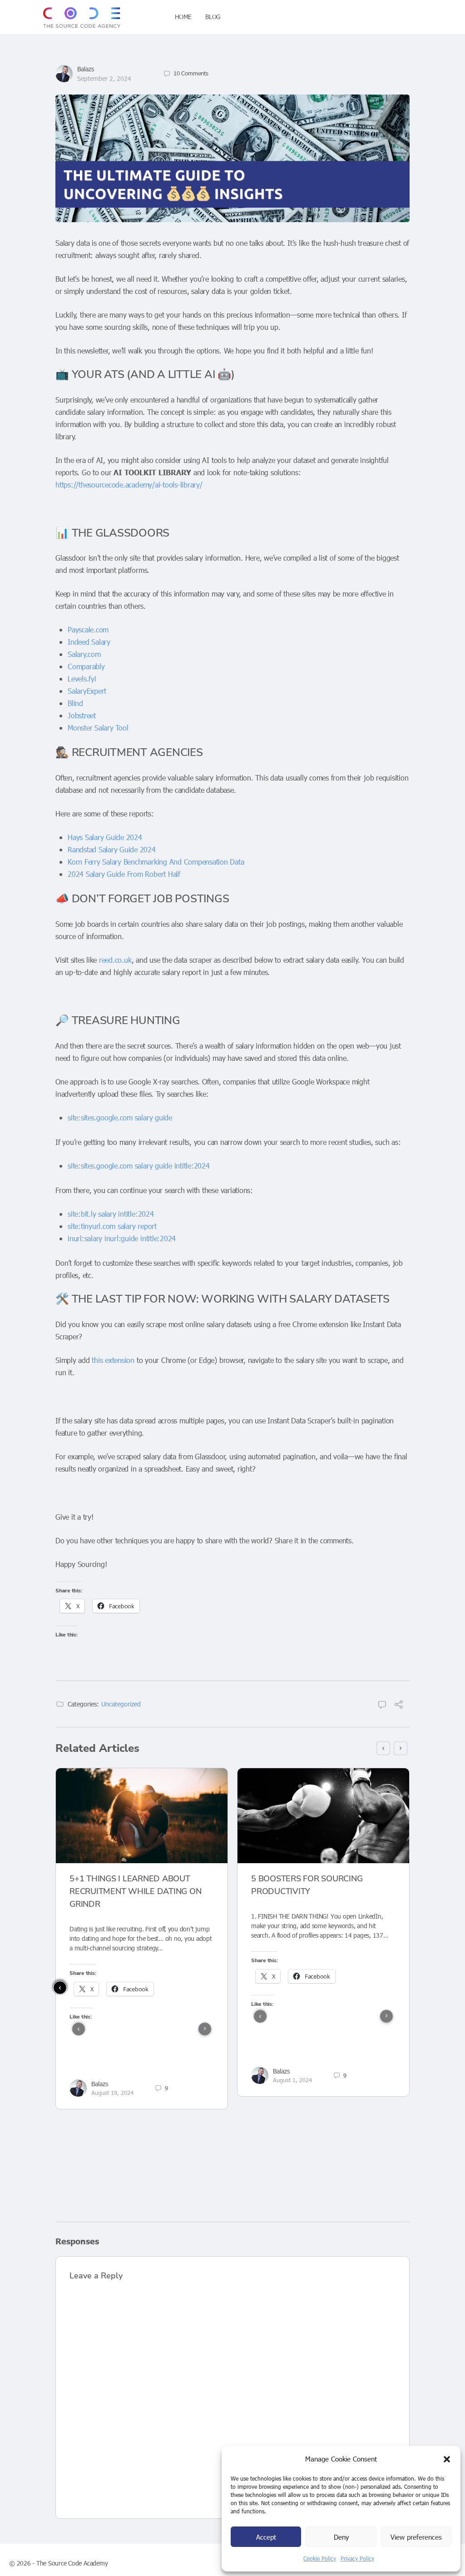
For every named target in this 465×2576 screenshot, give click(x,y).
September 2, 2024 (104, 78)
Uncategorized (121, 1704)
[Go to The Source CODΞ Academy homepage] (82, 16)
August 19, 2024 (112, 2093)
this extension (113, 1360)
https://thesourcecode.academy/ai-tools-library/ (129, 485)
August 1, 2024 (292, 2080)
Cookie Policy (320, 2558)
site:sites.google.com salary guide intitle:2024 (139, 1166)
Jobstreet (82, 715)
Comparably (86, 666)
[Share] (399, 1705)
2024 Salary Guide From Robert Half (124, 874)
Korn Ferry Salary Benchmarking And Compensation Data (156, 862)
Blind (75, 703)
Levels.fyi (82, 679)
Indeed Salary (89, 642)
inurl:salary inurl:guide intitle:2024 (122, 1238)
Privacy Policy (357, 2558)
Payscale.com (88, 629)
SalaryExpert (87, 691)
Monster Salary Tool (98, 728)
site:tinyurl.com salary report (112, 1226)
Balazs (86, 69)
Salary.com (84, 654)
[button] (447, 2459)
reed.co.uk (115, 960)
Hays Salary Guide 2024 (105, 837)
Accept (266, 2537)
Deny (341, 2537)
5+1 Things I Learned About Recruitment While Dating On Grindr (136, 1891)
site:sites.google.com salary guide (120, 1117)
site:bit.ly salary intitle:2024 (111, 1214)
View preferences (416, 2537)
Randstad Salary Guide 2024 (112, 849)
